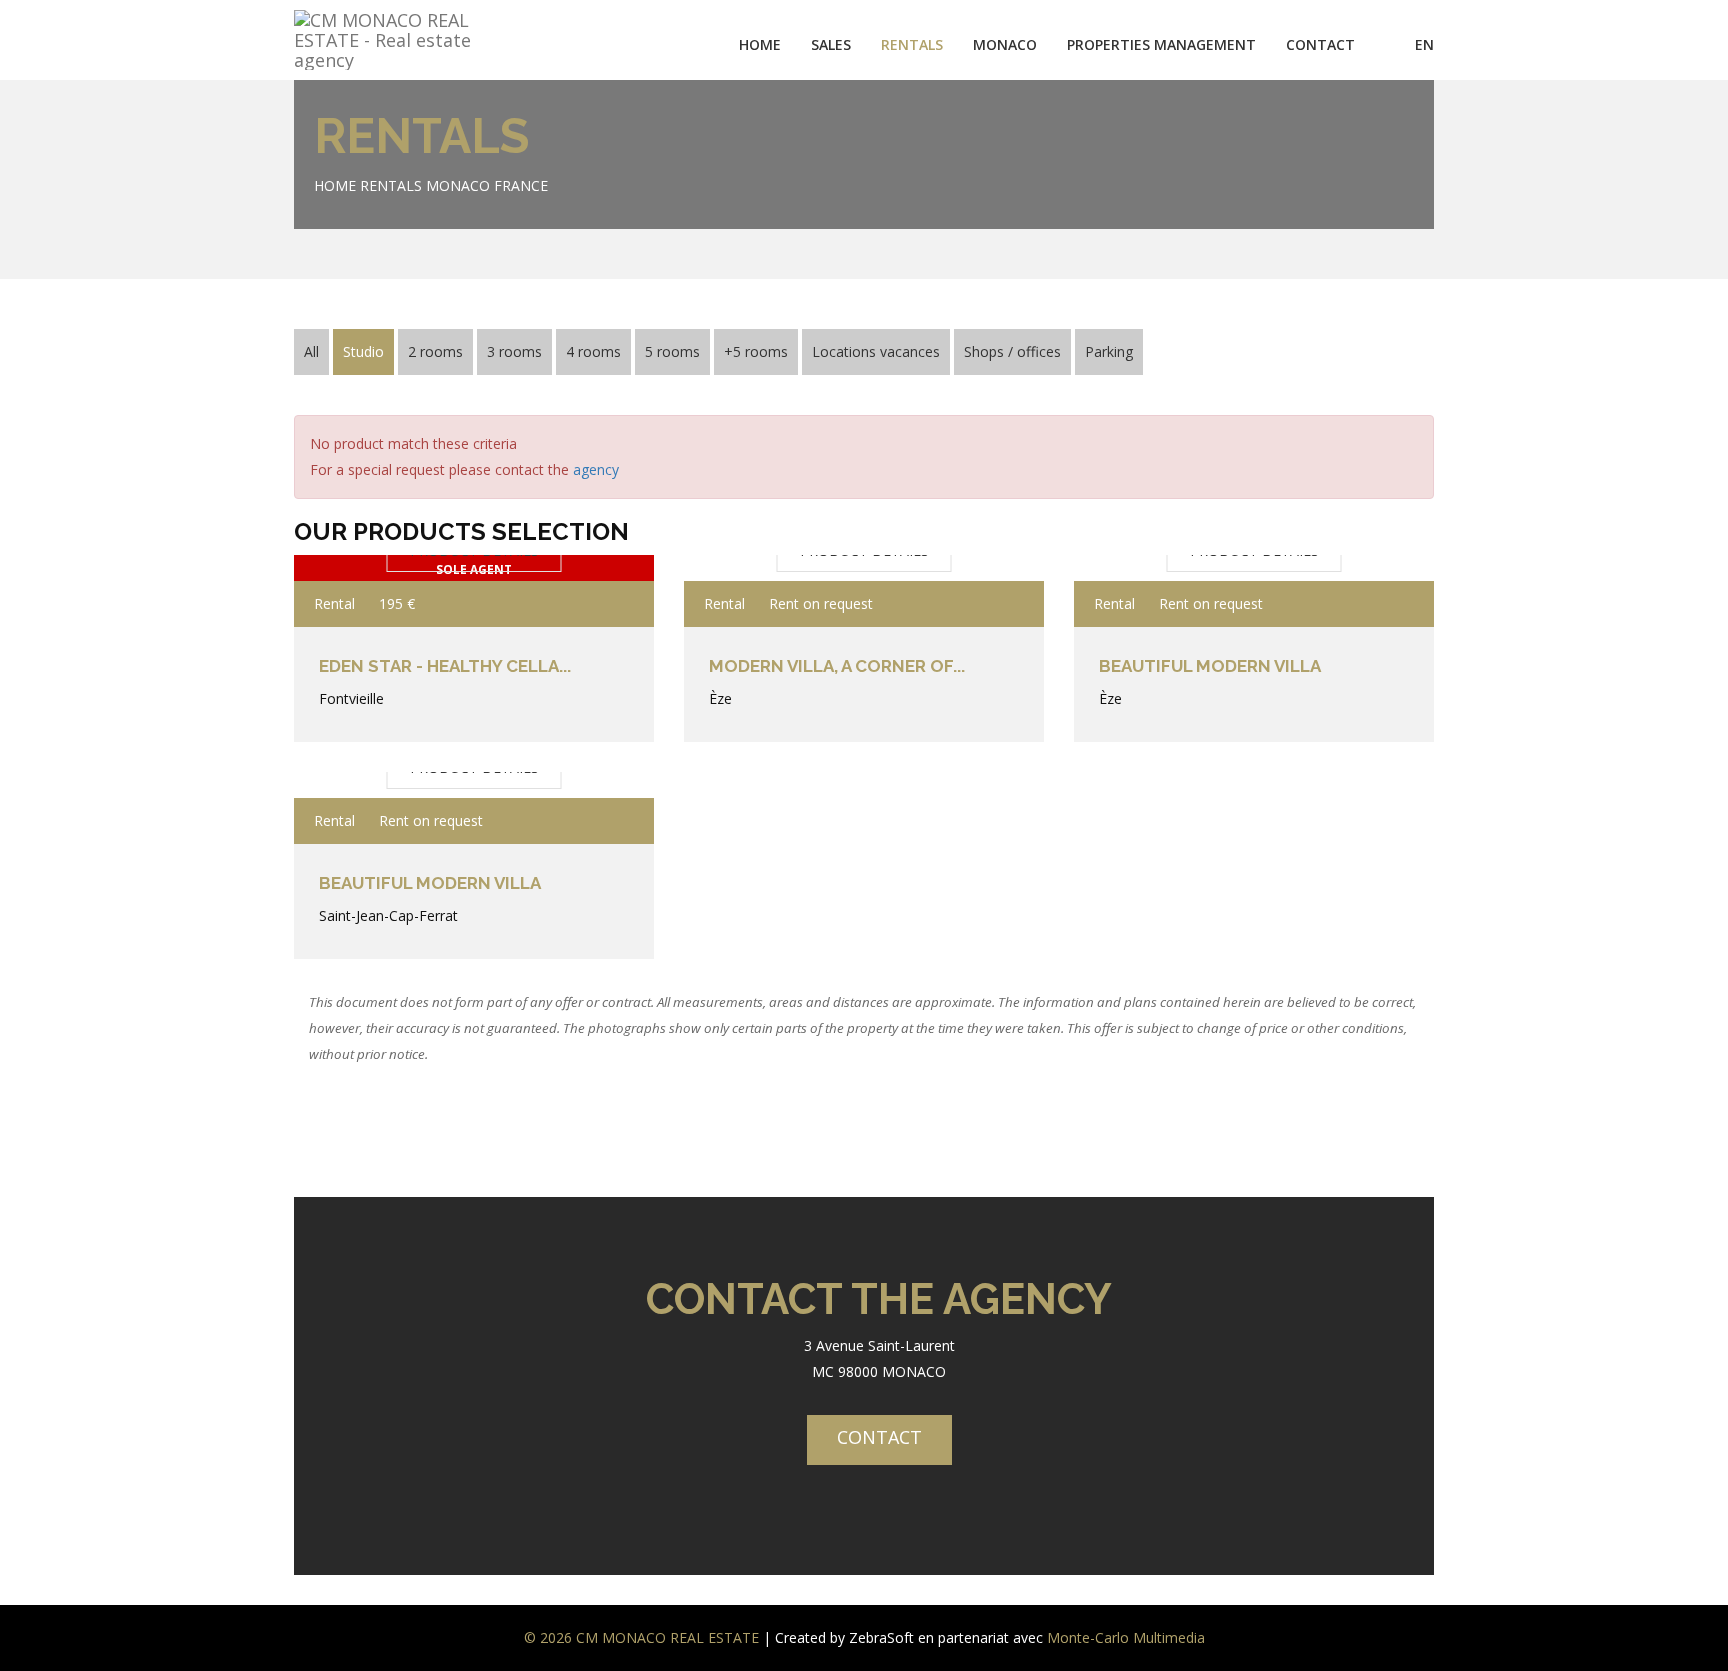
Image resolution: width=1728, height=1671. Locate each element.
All (311, 351)
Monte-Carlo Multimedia (1126, 1637)
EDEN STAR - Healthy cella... (445, 666)
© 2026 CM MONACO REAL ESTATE (641, 1637)
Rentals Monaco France (454, 185)
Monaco (1005, 44)
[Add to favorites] (611, 604)
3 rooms (514, 351)
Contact (1320, 44)
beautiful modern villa (1210, 666)
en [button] (1424, 44)
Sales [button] (831, 44)
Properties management (1161, 44)
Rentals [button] (912, 44)
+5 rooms (756, 351)
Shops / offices (1012, 351)
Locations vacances (876, 351)
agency (596, 469)
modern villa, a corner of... (837, 666)
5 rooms (672, 351)
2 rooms (435, 351)
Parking (1109, 351)
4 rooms (593, 351)
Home (760, 44)
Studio (363, 351)
